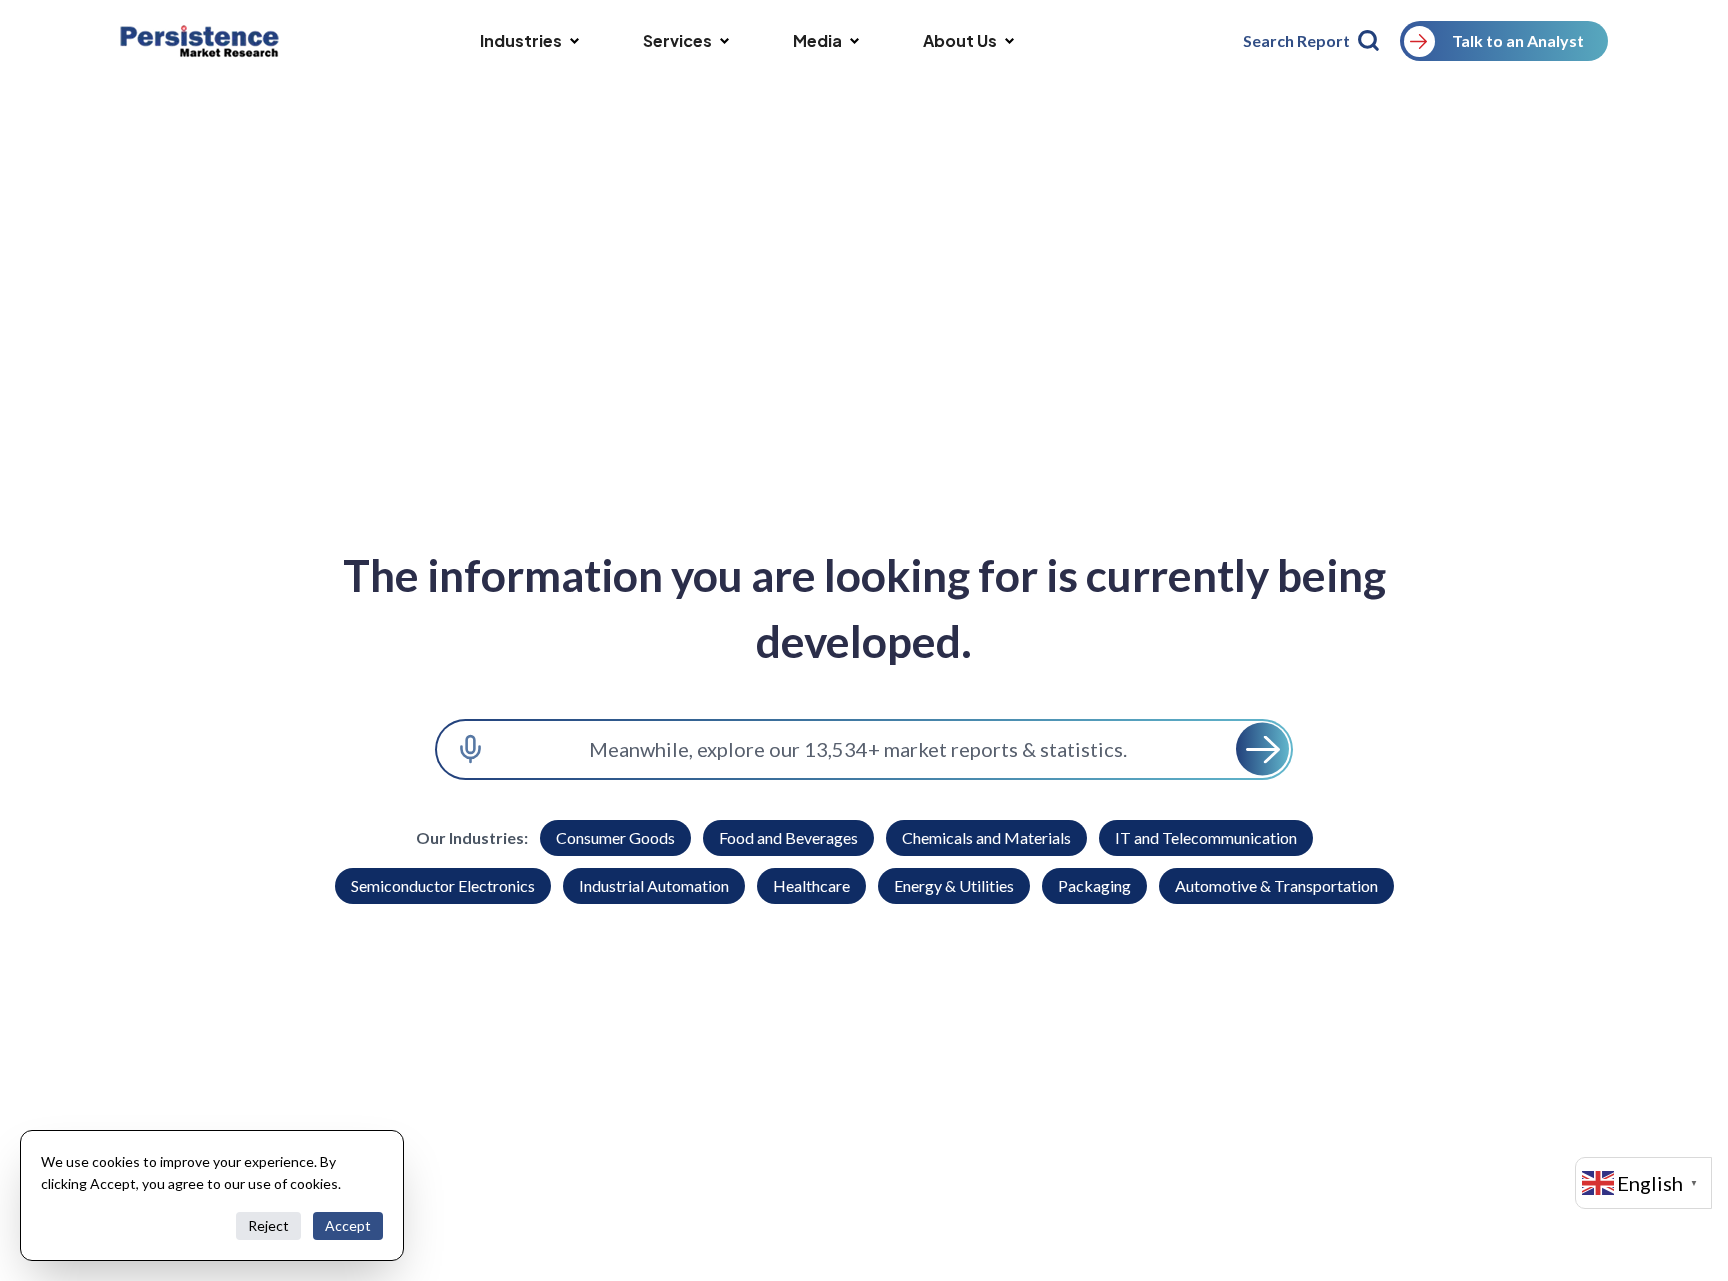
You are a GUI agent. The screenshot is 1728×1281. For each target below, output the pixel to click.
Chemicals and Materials (986, 837)
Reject (268, 1225)
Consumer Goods (615, 837)
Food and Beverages (788, 837)
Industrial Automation (654, 885)
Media (817, 40)
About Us (960, 40)
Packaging (1094, 885)
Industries (521, 40)
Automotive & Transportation (1276, 885)
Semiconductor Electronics (443, 885)
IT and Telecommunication (1206, 837)
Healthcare (811, 885)
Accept (348, 1225)
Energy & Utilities (954, 885)
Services (677, 40)
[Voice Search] (470, 749)
